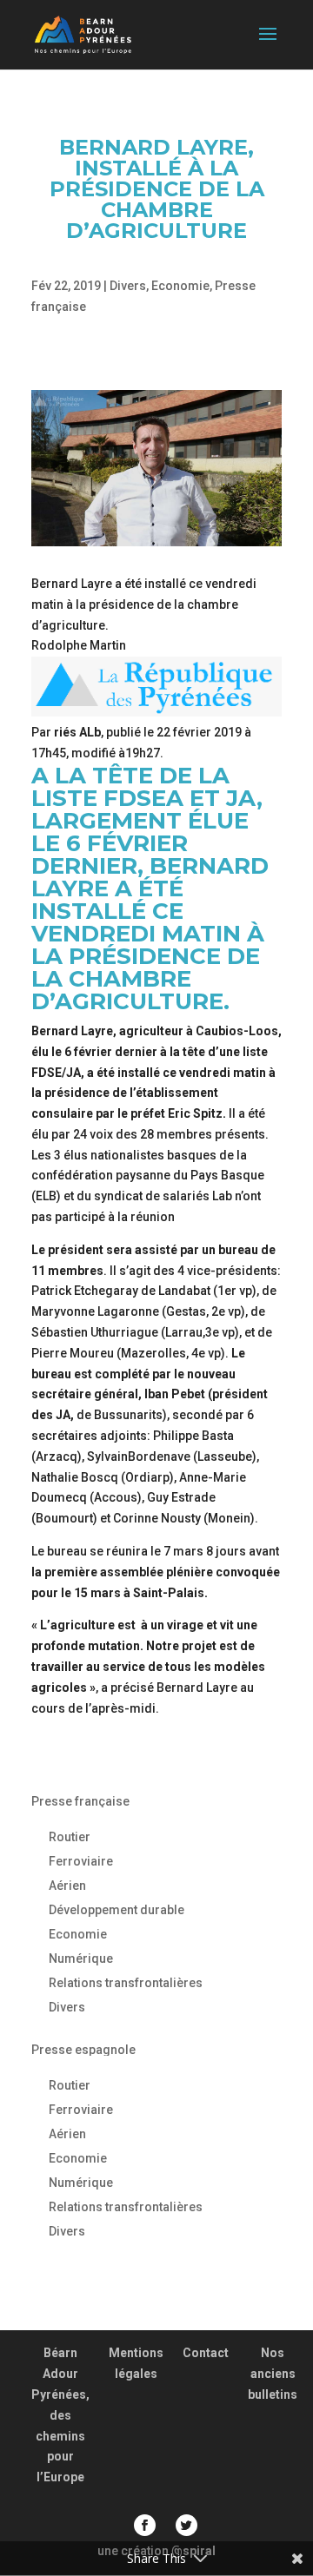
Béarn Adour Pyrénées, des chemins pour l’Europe (60, 2415)
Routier (70, 1837)
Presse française (80, 1801)
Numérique (81, 1958)
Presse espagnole (83, 2050)
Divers (128, 286)
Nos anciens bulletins (273, 2374)
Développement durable (117, 1910)
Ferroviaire (81, 1861)
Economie (180, 286)
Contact (206, 2353)
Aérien (67, 1886)
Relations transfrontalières (126, 1983)
